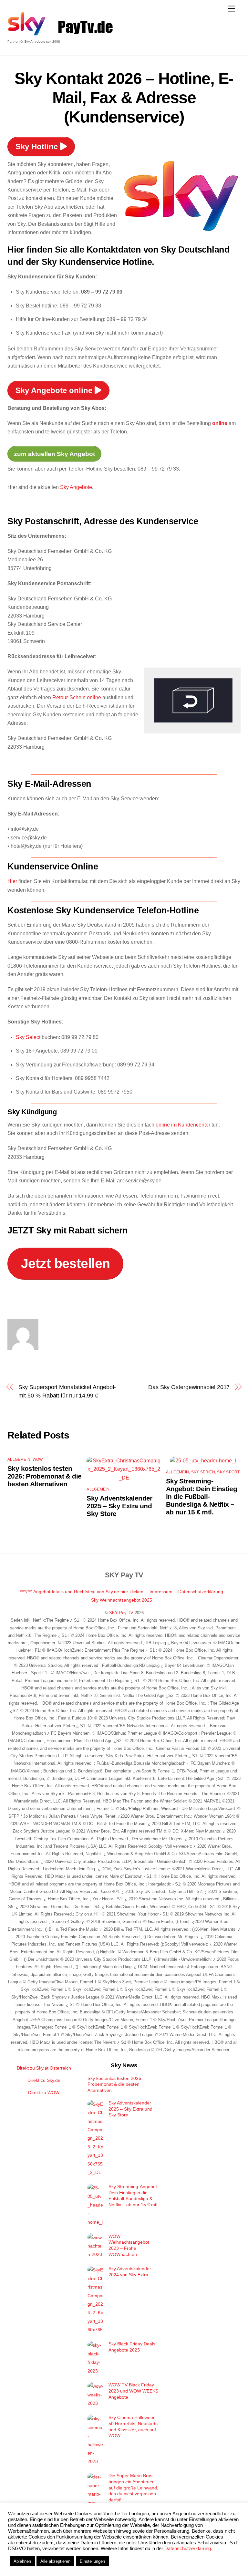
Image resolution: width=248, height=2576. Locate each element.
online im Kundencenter (184, 1125)
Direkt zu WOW (44, 2093)
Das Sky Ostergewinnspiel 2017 (189, 1387)
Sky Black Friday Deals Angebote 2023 (132, 2347)
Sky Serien (203, 1472)
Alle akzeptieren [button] (55, 2561)
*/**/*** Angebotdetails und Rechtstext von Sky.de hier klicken (82, 1592)
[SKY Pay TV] (27, 33)
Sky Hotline (38, 146)
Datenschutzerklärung (201, 1592)
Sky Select (28, 1037)
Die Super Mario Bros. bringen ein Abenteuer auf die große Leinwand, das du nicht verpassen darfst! (133, 2488)
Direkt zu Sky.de (44, 2080)
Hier (12, 881)
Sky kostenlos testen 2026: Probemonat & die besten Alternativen (44, 1476)
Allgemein (19, 1459)
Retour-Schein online (77, 697)
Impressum (161, 1592)
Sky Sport (228, 1472)
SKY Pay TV (121, 1613)
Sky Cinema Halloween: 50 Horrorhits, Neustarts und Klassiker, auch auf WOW (133, 2426)
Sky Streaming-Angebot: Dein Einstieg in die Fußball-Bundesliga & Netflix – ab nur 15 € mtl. (201, 1496)
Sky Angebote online (55, 390)
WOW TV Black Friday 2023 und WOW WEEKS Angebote (133, 2391)
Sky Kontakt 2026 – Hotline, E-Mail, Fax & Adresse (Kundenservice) (124, 98)
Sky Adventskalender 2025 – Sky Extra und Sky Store (119, 1506)
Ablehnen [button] (22, 2561)
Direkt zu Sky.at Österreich (44, 2068)
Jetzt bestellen (66, 1263)
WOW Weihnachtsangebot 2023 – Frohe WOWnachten (129, 2245)
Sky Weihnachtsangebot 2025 (122, 1600)
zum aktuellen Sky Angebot (54, 454)
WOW (38, 1459)
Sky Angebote (76, 487)
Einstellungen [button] (92, 2561)
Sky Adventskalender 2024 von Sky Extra (130, 2272)
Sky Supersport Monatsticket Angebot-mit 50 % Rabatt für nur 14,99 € (67, 1391)
